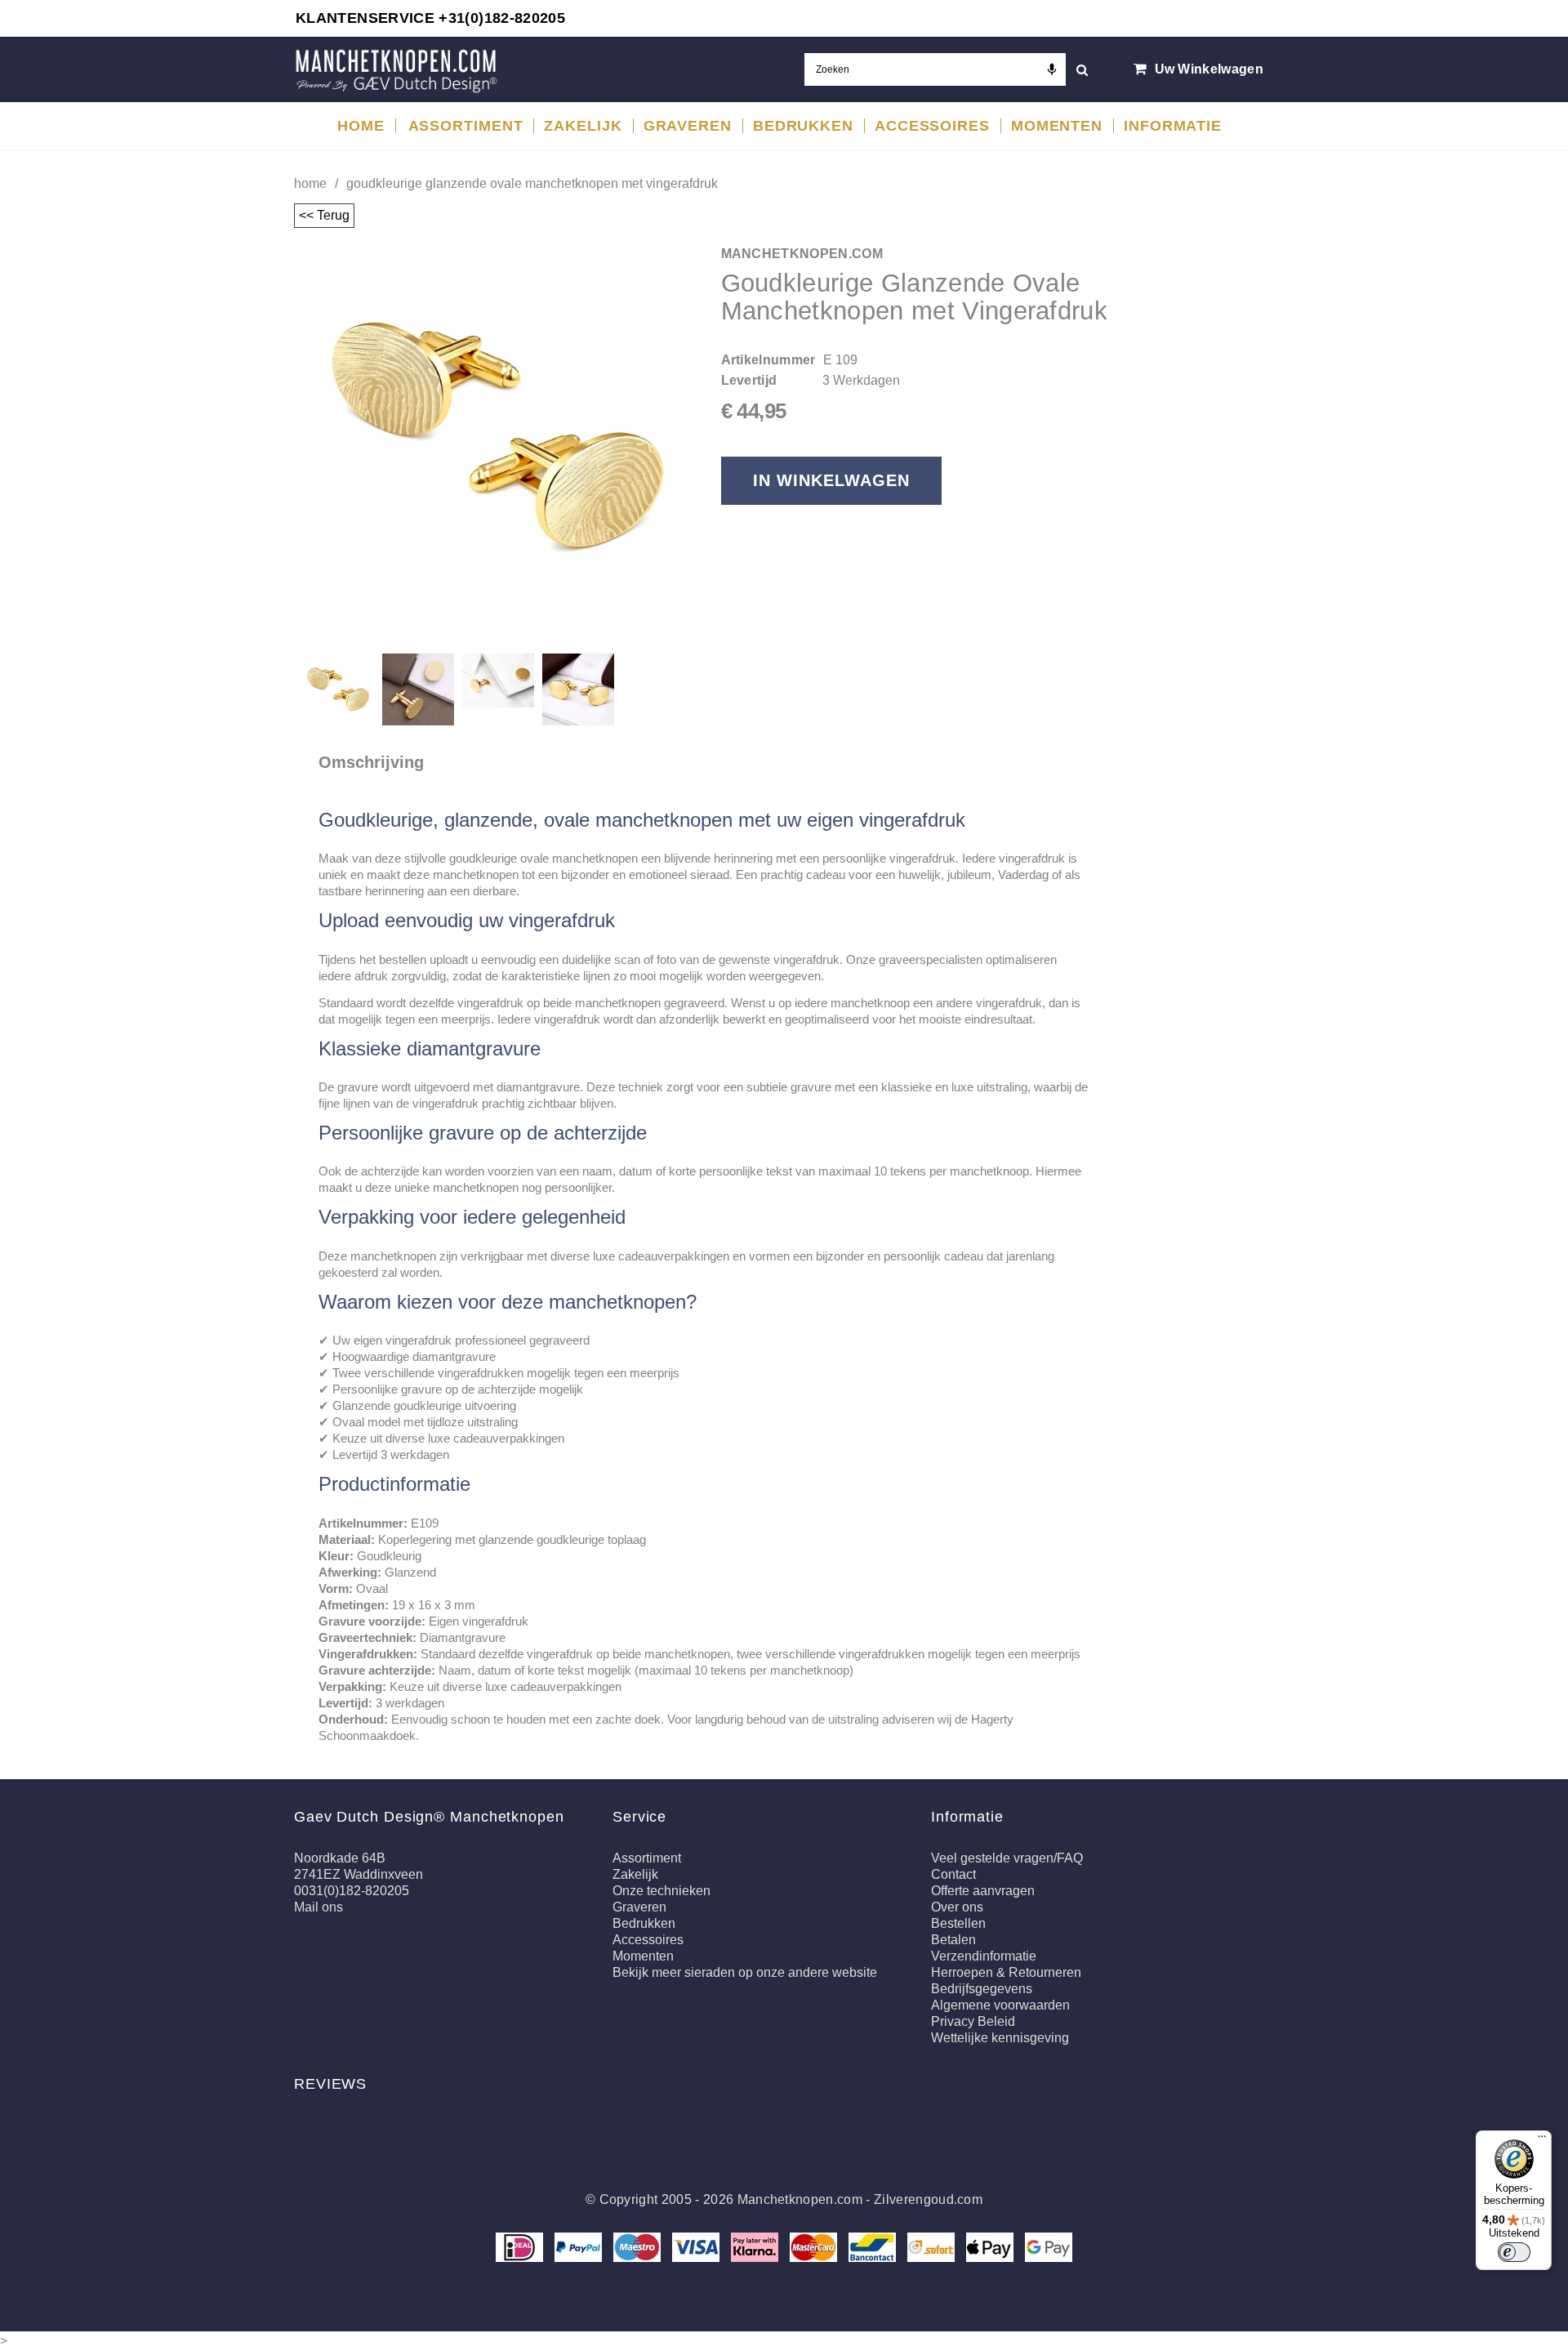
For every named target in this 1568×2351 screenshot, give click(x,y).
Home (310, 183)
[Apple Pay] (991, 2246)
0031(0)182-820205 (352, 1891)
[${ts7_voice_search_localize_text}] (1052, 69)
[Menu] (1542, 2140)
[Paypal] (580, 2246)
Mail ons (318, 1907)
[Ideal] (521, 2246)
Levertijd (749, 380)
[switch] (1514, 2252)
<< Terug (324, 215)
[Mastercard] (815, 2246)
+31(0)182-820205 (502, 18)
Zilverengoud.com (928, 2199)
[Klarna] (756, 2246)
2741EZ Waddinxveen (359, 1874)
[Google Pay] (1049, 2246)
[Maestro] (639, 2246)
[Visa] (697, 2246)
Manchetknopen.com (800, 2199)
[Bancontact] (874, 2246)
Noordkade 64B (340, 1858)
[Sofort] (933, 2246)
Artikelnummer (768, 360)
